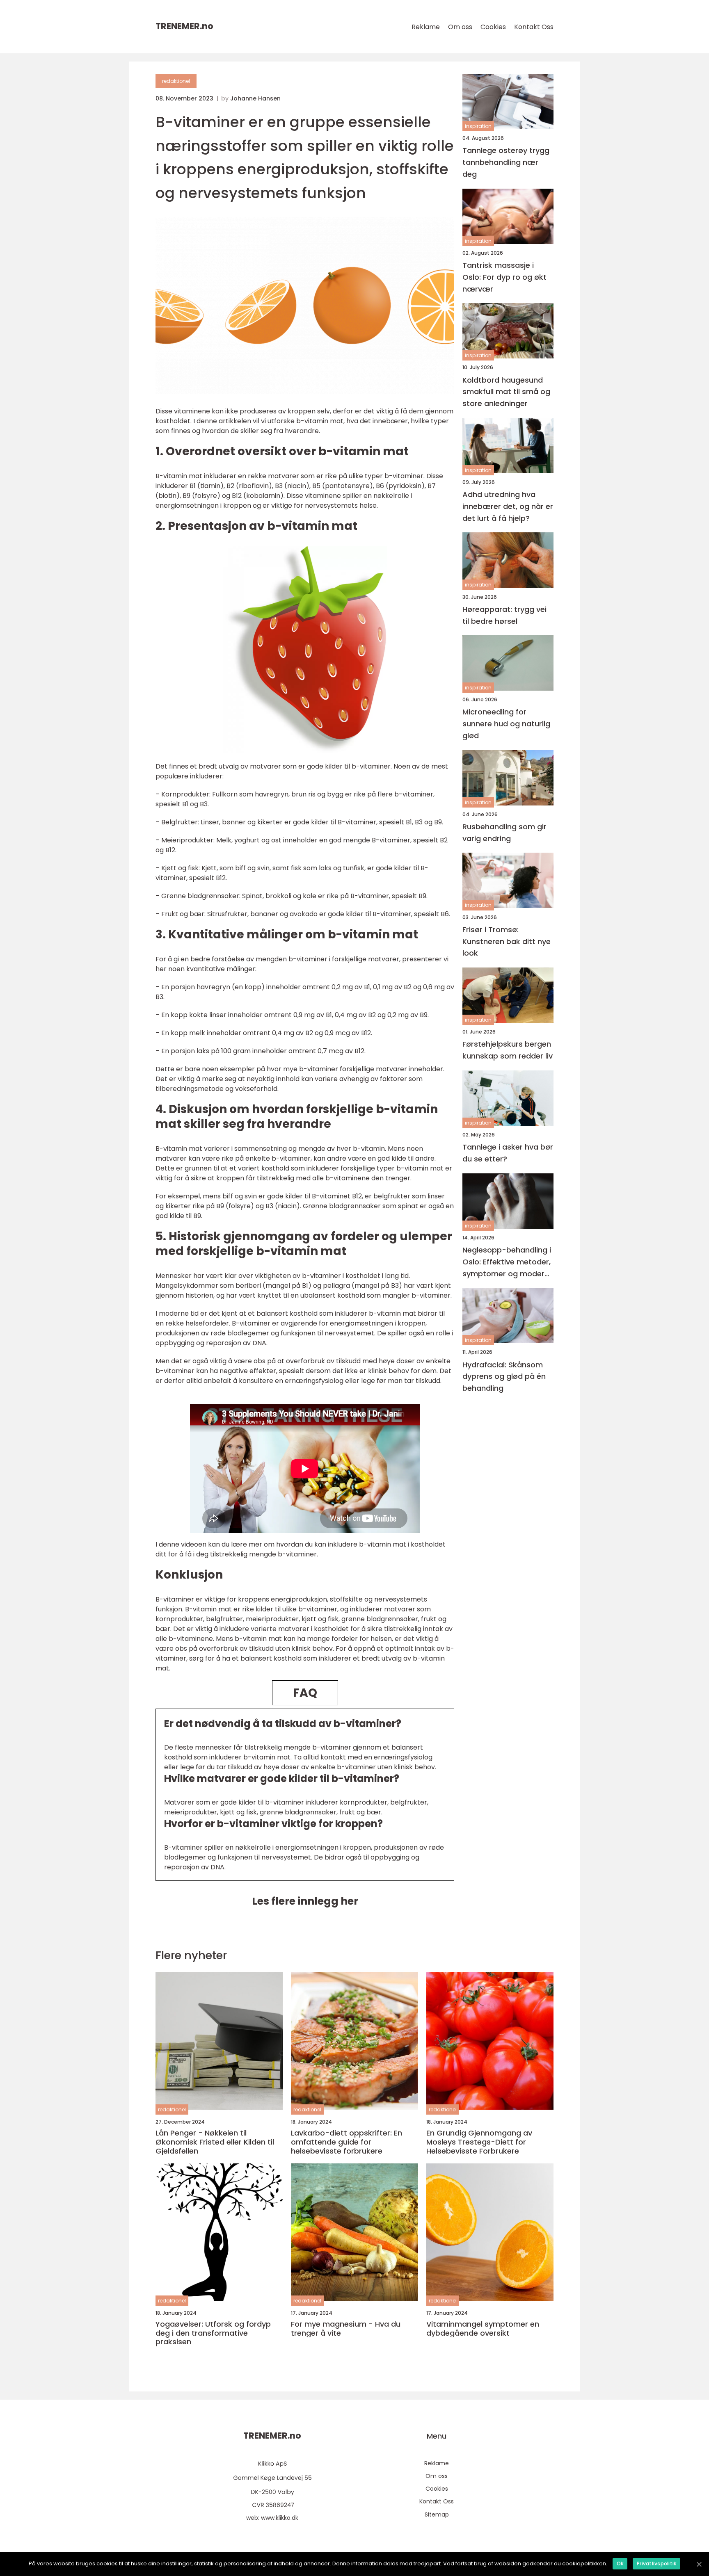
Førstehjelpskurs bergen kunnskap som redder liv (508, 1050)
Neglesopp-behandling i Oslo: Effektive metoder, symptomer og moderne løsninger (508, 1262)
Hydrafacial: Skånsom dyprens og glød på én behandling (504, 1376)
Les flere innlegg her (305, 1901)
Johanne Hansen (255, 98)
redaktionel (176, 81)
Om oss (460, 27)
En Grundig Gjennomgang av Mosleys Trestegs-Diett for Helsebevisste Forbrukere (479, 2142)
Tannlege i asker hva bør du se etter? (508, 1153)
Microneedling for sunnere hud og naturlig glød (506, 724)
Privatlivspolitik (656, 2563)
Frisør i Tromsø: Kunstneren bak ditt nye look (507, 941)
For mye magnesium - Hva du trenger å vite (346, 2328)
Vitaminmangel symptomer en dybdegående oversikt (483, 2328)
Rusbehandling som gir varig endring (504, 833)
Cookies (493, 27)
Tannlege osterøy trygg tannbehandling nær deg (506, 162)
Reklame (426, 27)
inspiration (478, 126)
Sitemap (437, 2514)
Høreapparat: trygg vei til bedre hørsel (504, 615)
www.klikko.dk (280, 2518)
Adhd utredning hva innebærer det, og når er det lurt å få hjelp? (508, 506)
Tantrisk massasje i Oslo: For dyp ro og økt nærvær (504, 277)
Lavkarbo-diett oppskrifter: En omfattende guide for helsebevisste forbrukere (346, 2142)
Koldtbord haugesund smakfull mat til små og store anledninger (506, 391)
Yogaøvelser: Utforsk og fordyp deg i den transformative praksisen (213, 2333)
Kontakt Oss (534, 27)
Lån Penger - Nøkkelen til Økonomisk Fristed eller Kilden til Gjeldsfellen (215, 2142)
